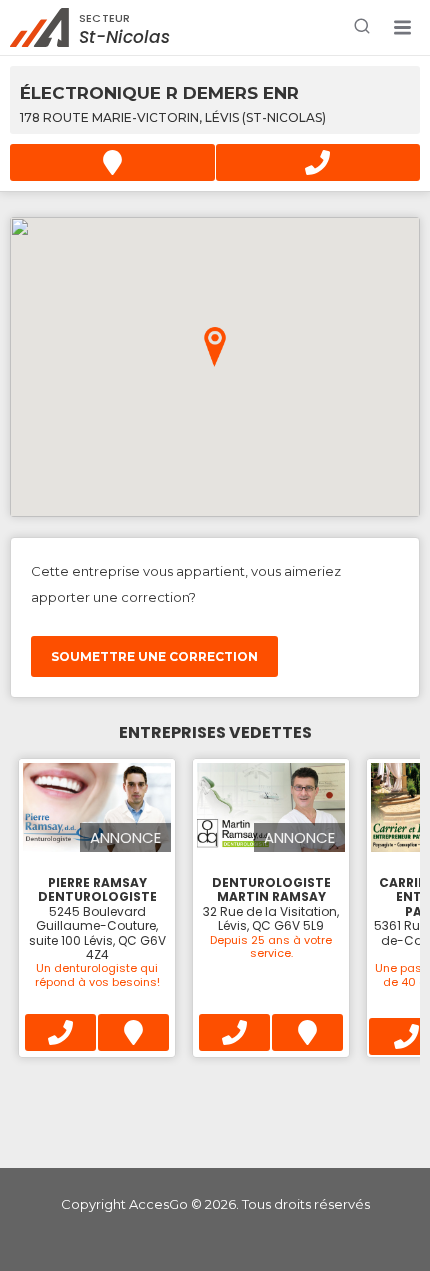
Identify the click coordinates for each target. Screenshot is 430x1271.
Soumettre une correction (154, 656)
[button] (402, 28)
